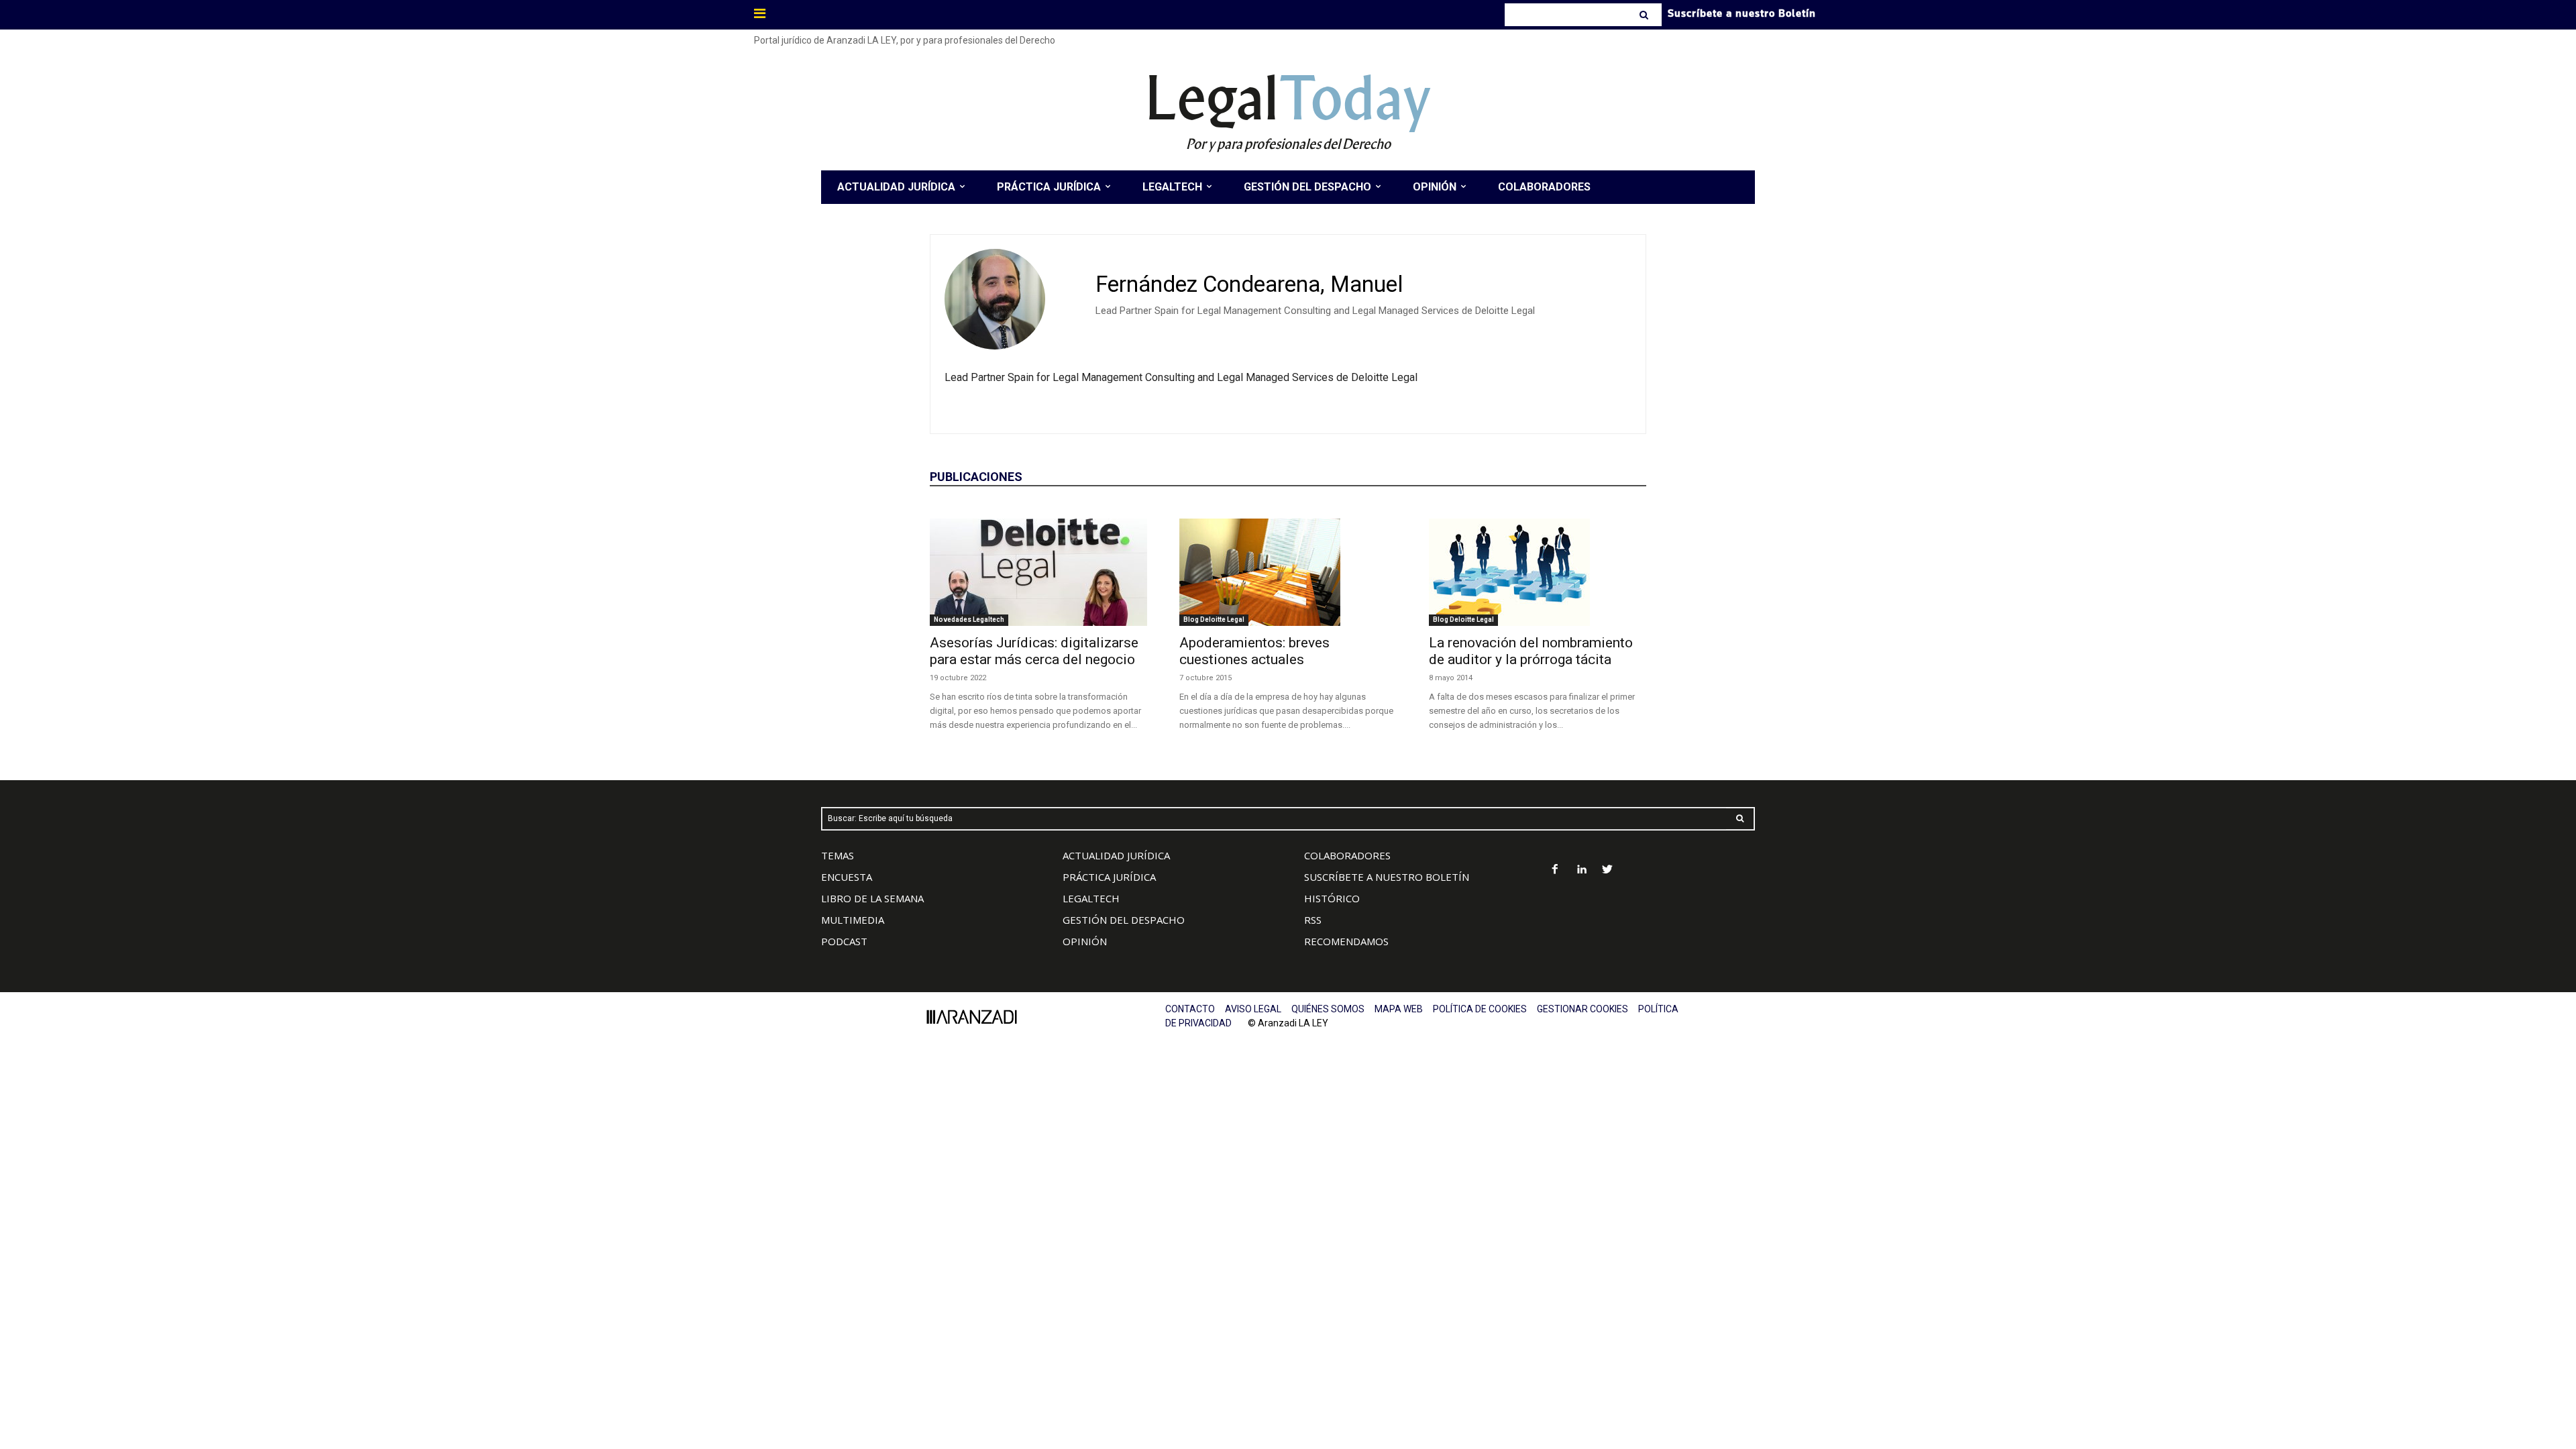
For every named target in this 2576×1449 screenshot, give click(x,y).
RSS (1313, 920)
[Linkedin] (1581, 870)
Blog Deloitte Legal (1214, 620)
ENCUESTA (847, 877)
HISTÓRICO (1332, 898)
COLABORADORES (1347, 855)
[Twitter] (1608, 870)
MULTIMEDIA (853, 920)
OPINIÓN (1085, 941)
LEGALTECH (1091, 898)
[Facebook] (1555, 870)
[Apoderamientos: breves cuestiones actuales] (1288, 572)
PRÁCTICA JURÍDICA (1109, 877)
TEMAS (838, 855)
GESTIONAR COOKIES (1582, 1009)
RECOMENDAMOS (1346, 941)
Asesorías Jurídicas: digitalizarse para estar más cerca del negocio (1034, 651)
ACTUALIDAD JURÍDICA (1116, 855)
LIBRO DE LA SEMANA (872, 898)
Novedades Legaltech (969, 620)
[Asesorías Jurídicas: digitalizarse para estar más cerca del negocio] (1038, 572)
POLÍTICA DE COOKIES (1480, 1009)
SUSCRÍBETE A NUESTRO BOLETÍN (1387, 877)
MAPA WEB (1399, 1009)
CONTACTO (1190, 1009)
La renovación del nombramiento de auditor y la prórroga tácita (1531, 651)
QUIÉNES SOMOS (1328, 1009)
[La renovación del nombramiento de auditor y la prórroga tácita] (1538, 572)
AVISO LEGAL (1253, 1009)
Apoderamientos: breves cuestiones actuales (1254, 651)
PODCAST (844, 941)
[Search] (1645, 15)
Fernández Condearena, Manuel (1249, 284)
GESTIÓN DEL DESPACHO (1124, 920)
